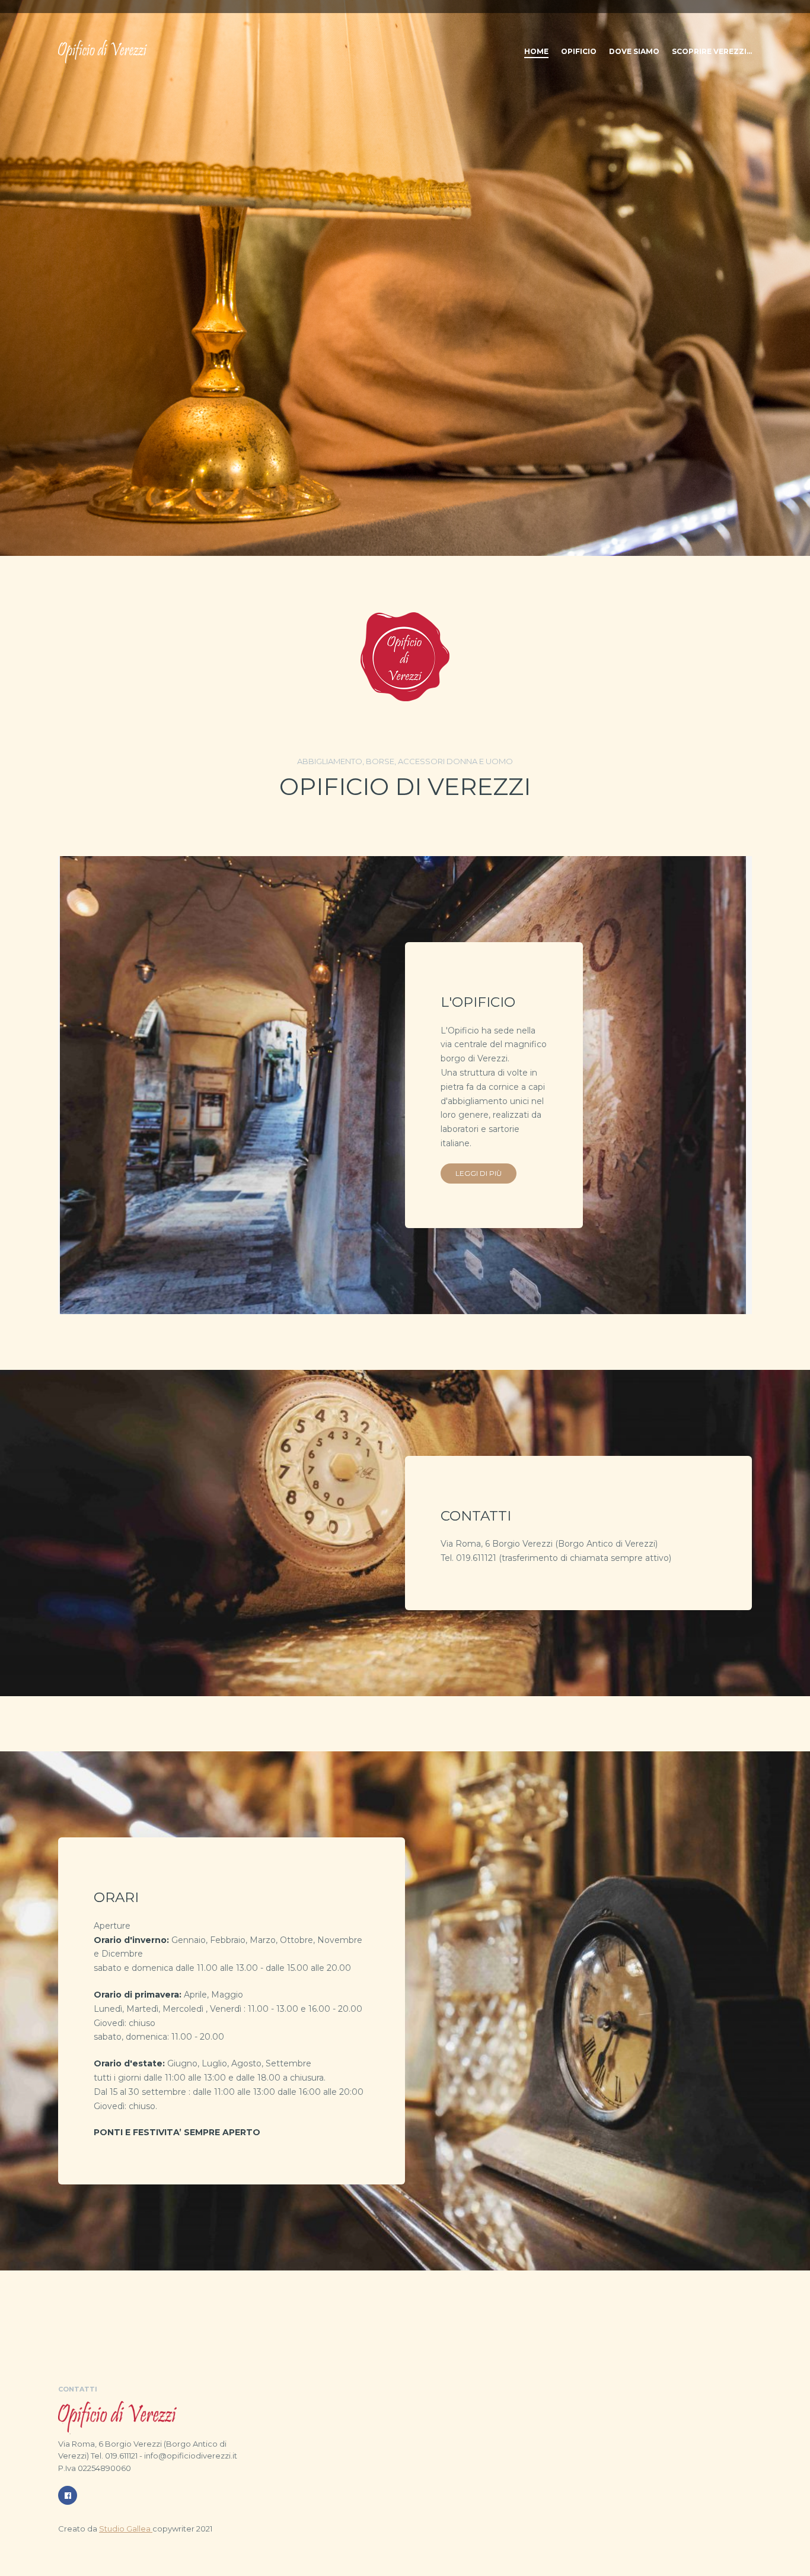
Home (536, 51)
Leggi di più (479, 1173)
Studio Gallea (126, 2529)
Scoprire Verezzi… (712, 51)
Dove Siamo (634, 51)
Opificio (579, 51)
